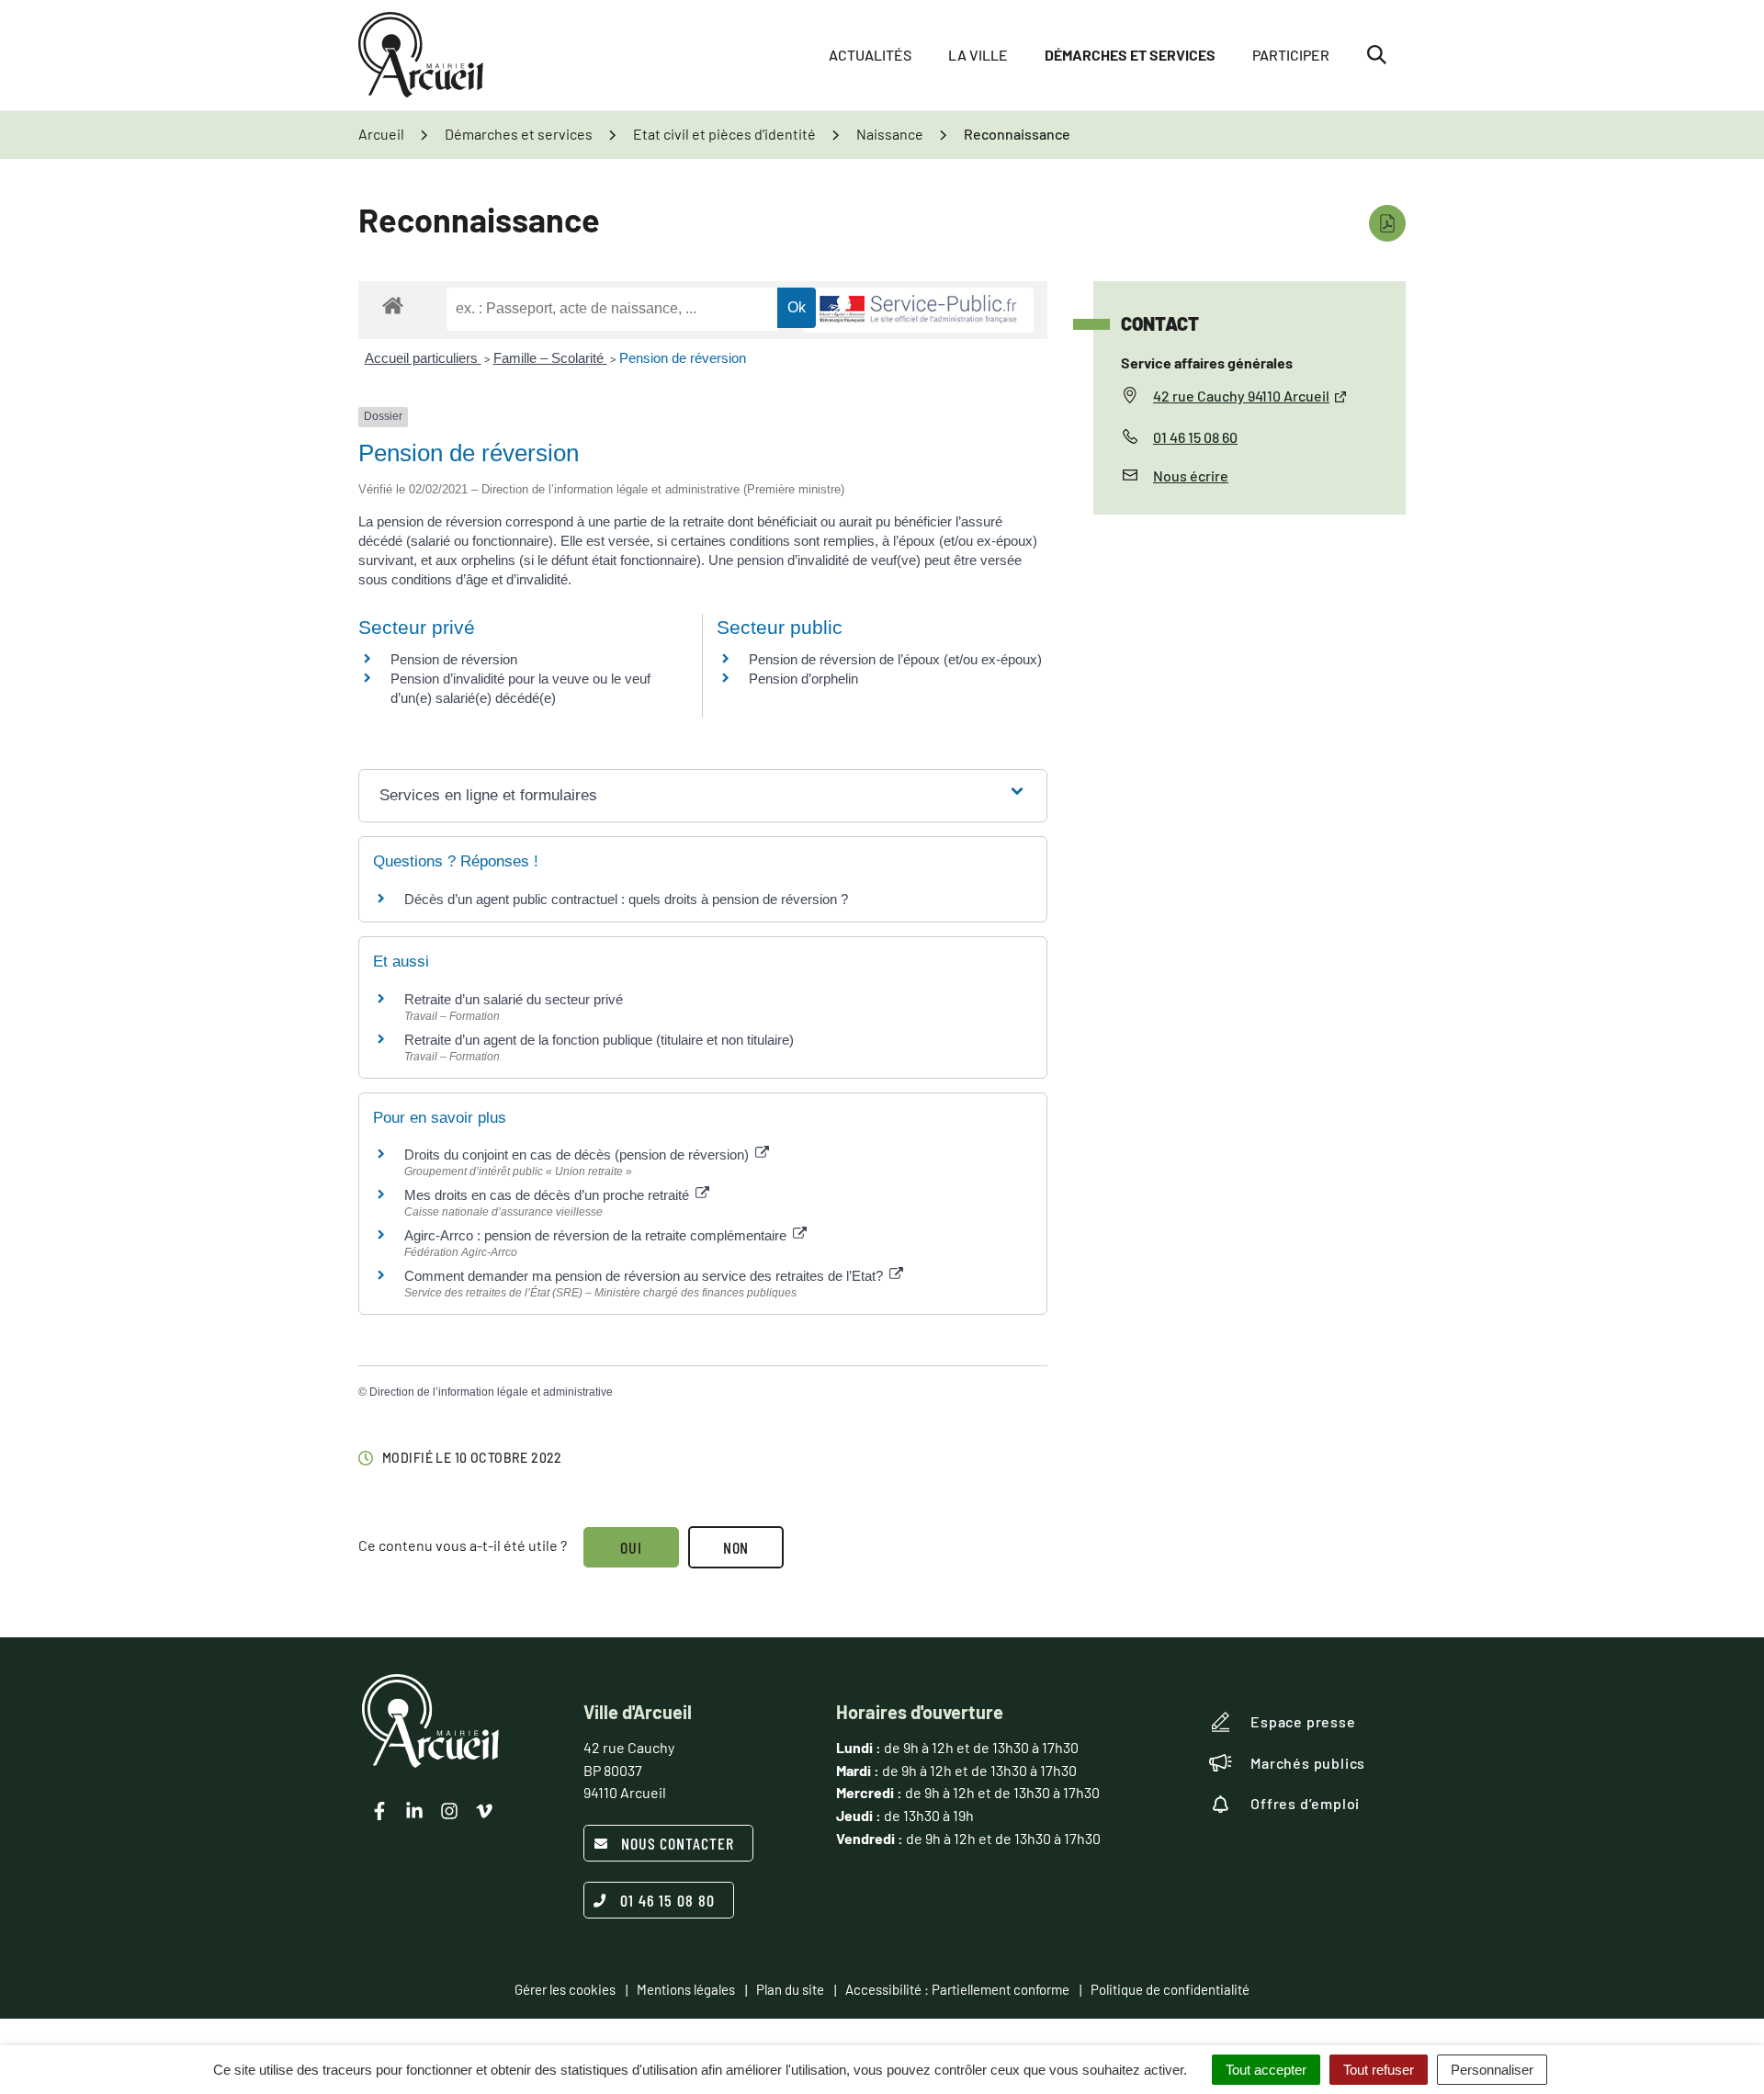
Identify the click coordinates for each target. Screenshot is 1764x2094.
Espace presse (1303, 1721)
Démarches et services (1130, 55)
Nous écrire (1191, 475)
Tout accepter (1266, 2070)
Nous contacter (678, 1843)
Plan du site (790, 1989)
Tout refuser (1379, 2070)
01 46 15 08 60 (1195, 437)
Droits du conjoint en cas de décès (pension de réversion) (578, 1155)
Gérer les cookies (565, 1989)
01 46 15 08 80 (667, 1900)
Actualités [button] (870, 55)
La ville (978, 55)
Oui (631, 1547)
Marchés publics (1308, 1763)
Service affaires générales (1207, 362)
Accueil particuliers (423, 358)
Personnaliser (1492, 2070)
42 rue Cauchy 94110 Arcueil (1241, 396)
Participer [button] (1291, 55)
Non (736, 1547)
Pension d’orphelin (803, 679)
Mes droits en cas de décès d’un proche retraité (548, 1195)
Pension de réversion (683, 358)
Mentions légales (686, 1989)
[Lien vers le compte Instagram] (449, 1811)
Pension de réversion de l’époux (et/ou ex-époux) (895, 659)
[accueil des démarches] (393, 305)
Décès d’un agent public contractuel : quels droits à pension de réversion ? (626, 899)
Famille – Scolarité (550, 358)
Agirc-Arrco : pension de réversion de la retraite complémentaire (597, 1235)
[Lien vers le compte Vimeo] (484, 1811)
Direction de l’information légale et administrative (491, 1392)
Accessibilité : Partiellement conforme (957, 1989)
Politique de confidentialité (1170, 1989)
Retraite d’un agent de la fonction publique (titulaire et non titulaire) (599, 1040)
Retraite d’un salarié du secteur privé (514, 999)
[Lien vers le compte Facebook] (379, 1811)
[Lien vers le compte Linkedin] (414, 1811)
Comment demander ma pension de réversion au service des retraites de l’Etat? (645, 1276)
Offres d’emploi (1305, 1803)
